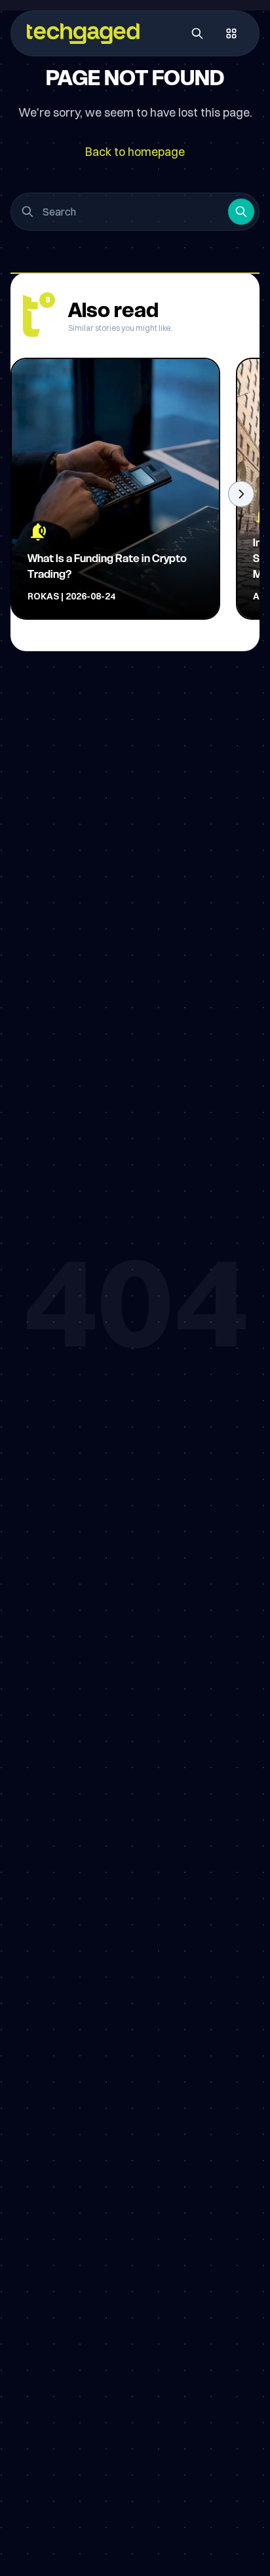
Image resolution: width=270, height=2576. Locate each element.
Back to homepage (135, 152)
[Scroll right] (241, 494)
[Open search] (197, 33)
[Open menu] (231, 33)
